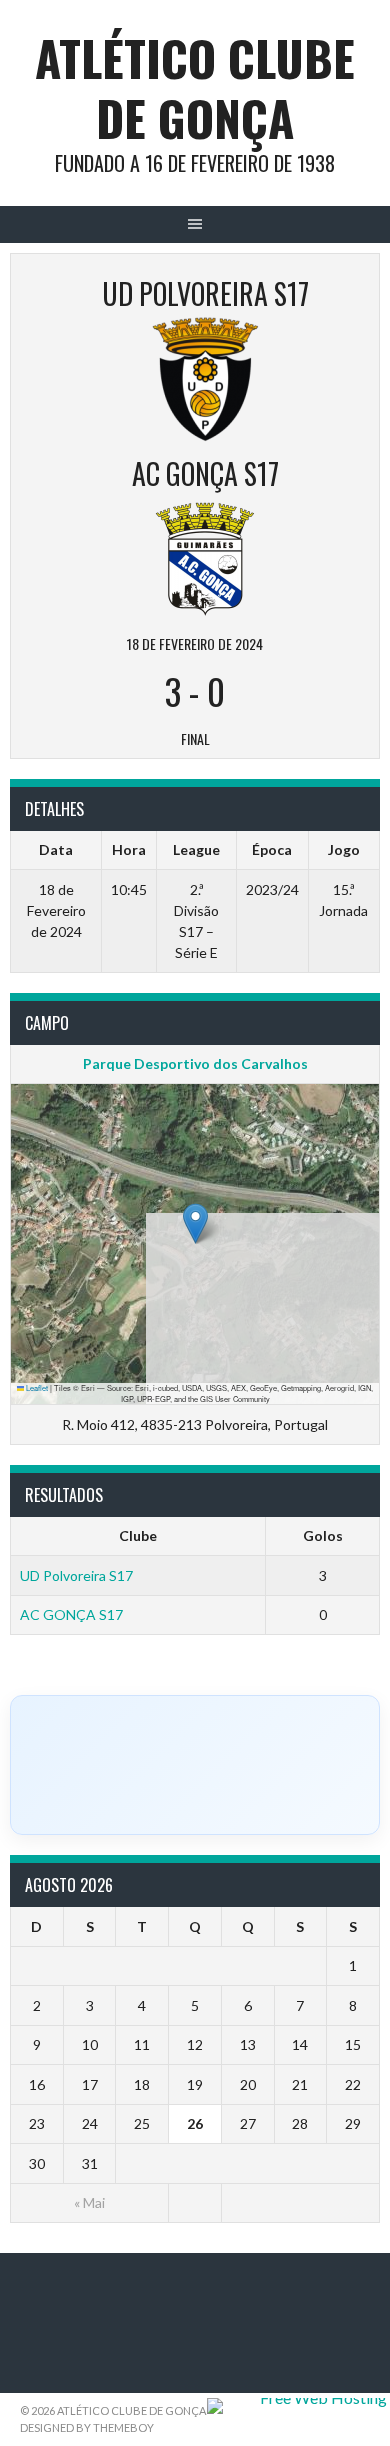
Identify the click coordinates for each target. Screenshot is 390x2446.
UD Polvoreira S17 (76, 1575)
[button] (195, 1223)
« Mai (89, 2202)
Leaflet (36, 1387)
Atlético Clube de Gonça (195, 87)
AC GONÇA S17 (71, 1614)
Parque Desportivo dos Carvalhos (195, 1063)
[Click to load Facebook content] (195, 1765)
